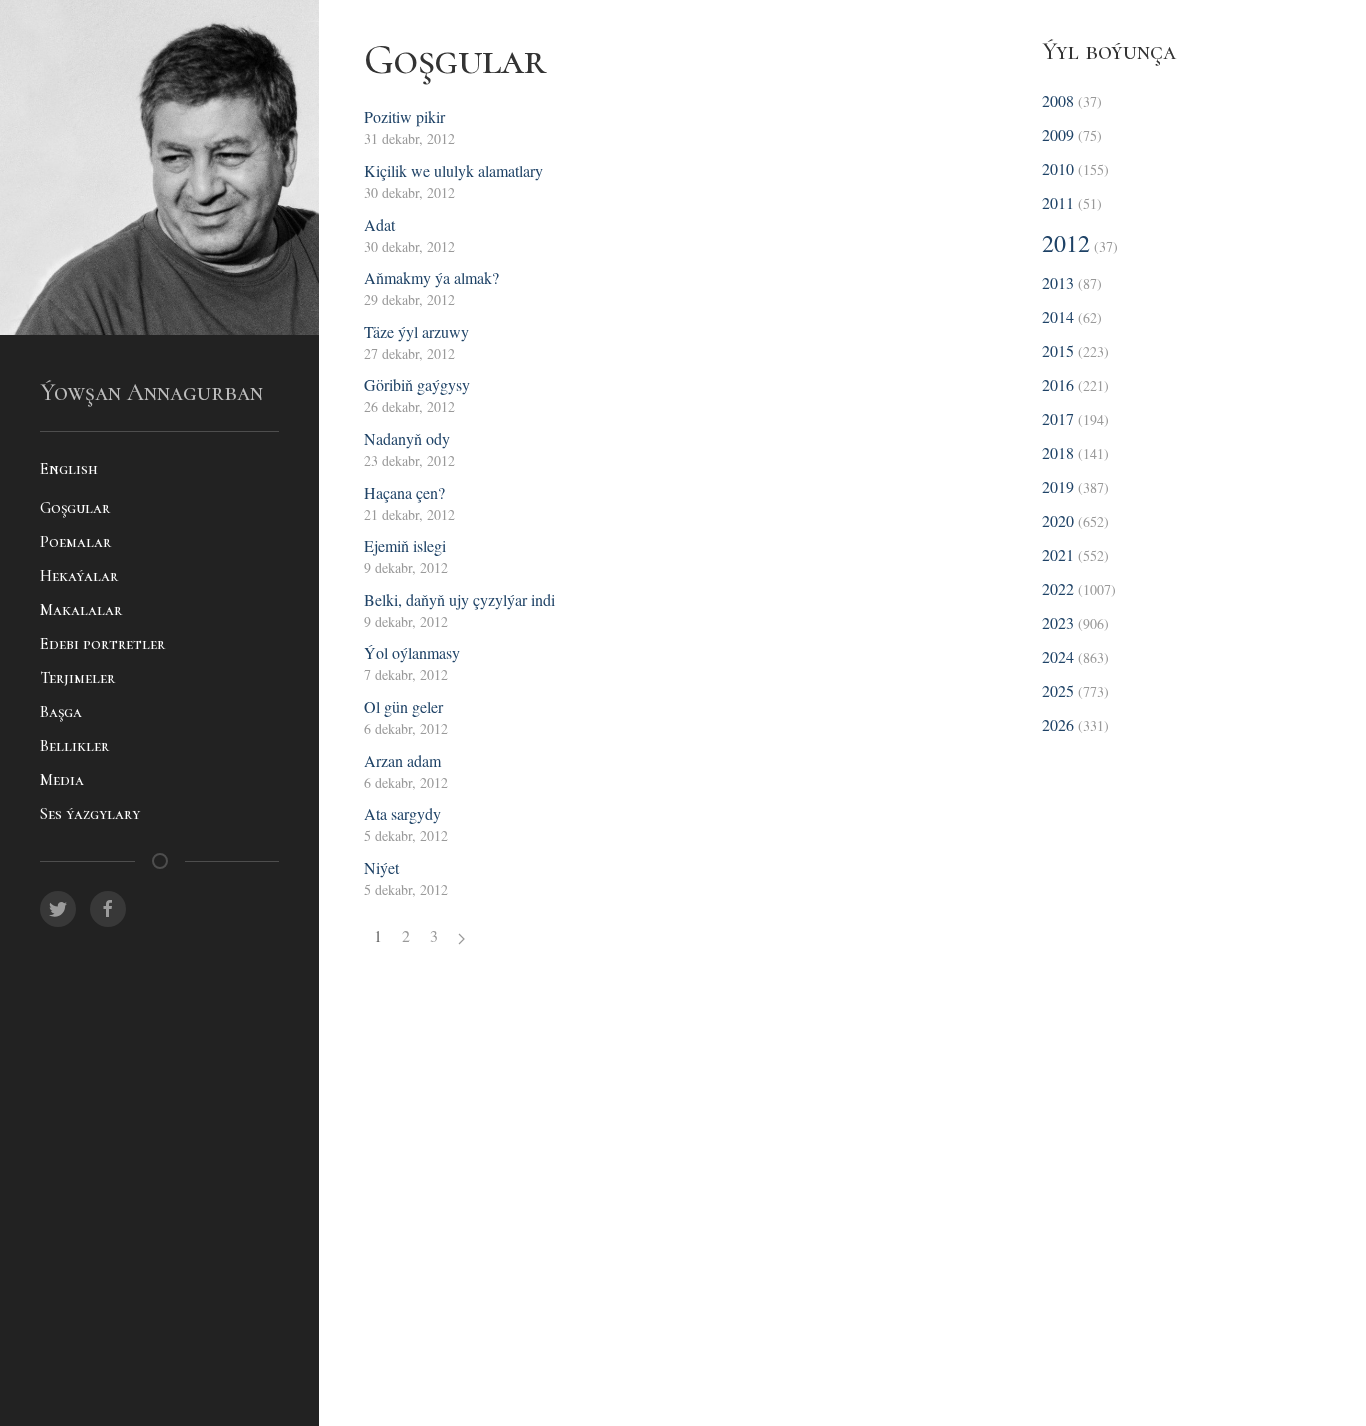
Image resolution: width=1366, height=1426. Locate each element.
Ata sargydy (402, 813)
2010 (1058, 168)
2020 (1058, 520)
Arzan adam (402, 760)
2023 (1058, 622)
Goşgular (75, 508)
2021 (1058, 554)
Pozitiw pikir (404, 116)
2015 (1058, 350)
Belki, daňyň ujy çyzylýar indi (459, 599)
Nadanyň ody (407, 438)
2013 (1058, 282)
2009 (1058, 134)
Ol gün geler (403, 706)
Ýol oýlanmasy (412, 652)
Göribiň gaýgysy (417, 384)
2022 (1058, 588)
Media (62, 780)
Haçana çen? (404, 492)
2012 (1066, 243)
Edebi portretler (102, 644)
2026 (1058, 724)
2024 (1058, 656)
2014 (1058, 316)
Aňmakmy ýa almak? (431, 277)
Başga (61, 712)
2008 (1058, 100)
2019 (1058, 486)
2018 (1058, 452)
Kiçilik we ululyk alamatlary (453, 170)
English (69, 469)
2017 (1058, 418)
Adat (379, 224)
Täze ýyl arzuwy (416, 331)
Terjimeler (77, 678)
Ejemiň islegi (405, 545)
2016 (1058, 384)
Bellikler (74, 746)
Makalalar (81, 610)
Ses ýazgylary (90, 814)
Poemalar (75, 542)
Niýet (381, 867)
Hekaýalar (79, 576)
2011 (1058, 202)
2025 (1058, 690)
